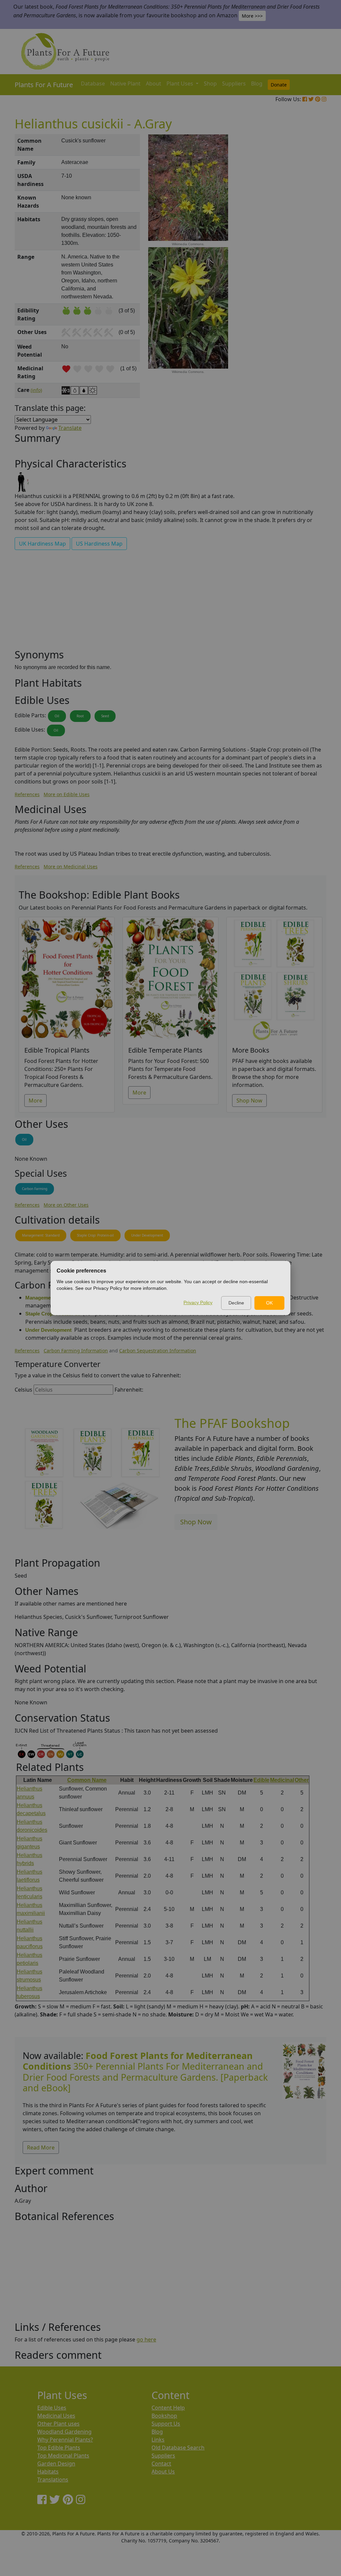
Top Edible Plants (59, 2448)
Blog (257, 84)
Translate (70, 428)
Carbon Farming (35, 1189)
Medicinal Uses (56, 2416)
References (27, 794)
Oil (57, 716)
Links (158, 2440)
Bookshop (164, 2416)
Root (80, 716)
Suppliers (234, 84)
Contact (161, 2464)
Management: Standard (41, 1235)
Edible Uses (52, 2408)
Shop (210, 84)
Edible (261, 1780)
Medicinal (282, 1780)
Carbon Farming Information (76, 1351)
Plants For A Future (44, 85)
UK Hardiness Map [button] (42, 544)
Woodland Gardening (64, 2432)
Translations (53, 2480)
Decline (236, 1303)
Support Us (166, 2424)
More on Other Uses (66, 1205)
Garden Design (56, 2464)
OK (269, 1303)
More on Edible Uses (67, 794)
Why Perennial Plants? (65, 2440)
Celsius (23, 1390)
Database (93, 84)
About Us (163, 2472)
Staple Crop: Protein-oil (95, 1235)
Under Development (147, 1235)
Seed (105, 716)
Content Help (168, 2408)
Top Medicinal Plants (63, 2456)
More (35, 1101)
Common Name (87, 1780)
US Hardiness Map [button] (99, 544)
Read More (41, 2147)
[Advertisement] (304, 247)
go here (146, 2339)
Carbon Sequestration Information (158, 1351)
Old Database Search (178, 2448)
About (154, 84)
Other (302, 1780)
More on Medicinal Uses (71, 866)
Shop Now (249, 1101)
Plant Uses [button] (180, 84)
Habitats (48, 2472)
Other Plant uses (58, 2424)
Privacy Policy (198, 1302)
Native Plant (125, 84)
